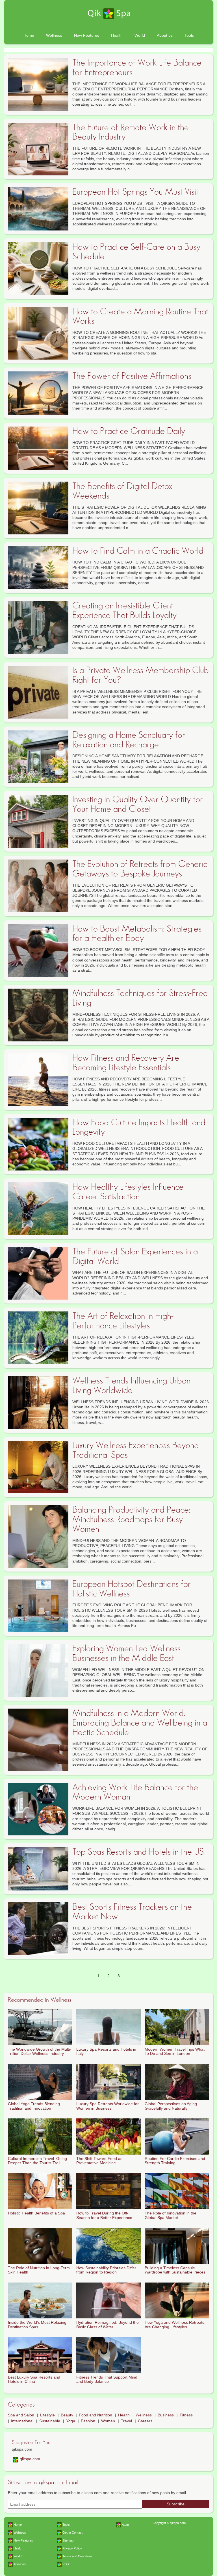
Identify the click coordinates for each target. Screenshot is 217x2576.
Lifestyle (47, 2415)
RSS (66, 2564)
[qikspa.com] (108, 14)
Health (117, 35)
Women (108, 2421)
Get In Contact (72, 2533)
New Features (87, 35)
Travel (126, 2421)
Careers (145, 2421)
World (140, 35)
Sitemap (68, 2540)
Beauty (67, 2415)
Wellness (54, 35)
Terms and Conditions (77, 2556)
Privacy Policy (72, 2548)
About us (165, 35)
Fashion (88, 2421)
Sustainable (50, 2421)
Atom (125, 2525)
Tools (189, 35)
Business (166, 2415)
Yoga (71, 2421)
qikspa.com (30, 2459)
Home (29, 35)
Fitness (186, 2415)
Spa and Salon (21, 2415)
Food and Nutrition (96, 2415)
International (22, 2421)
